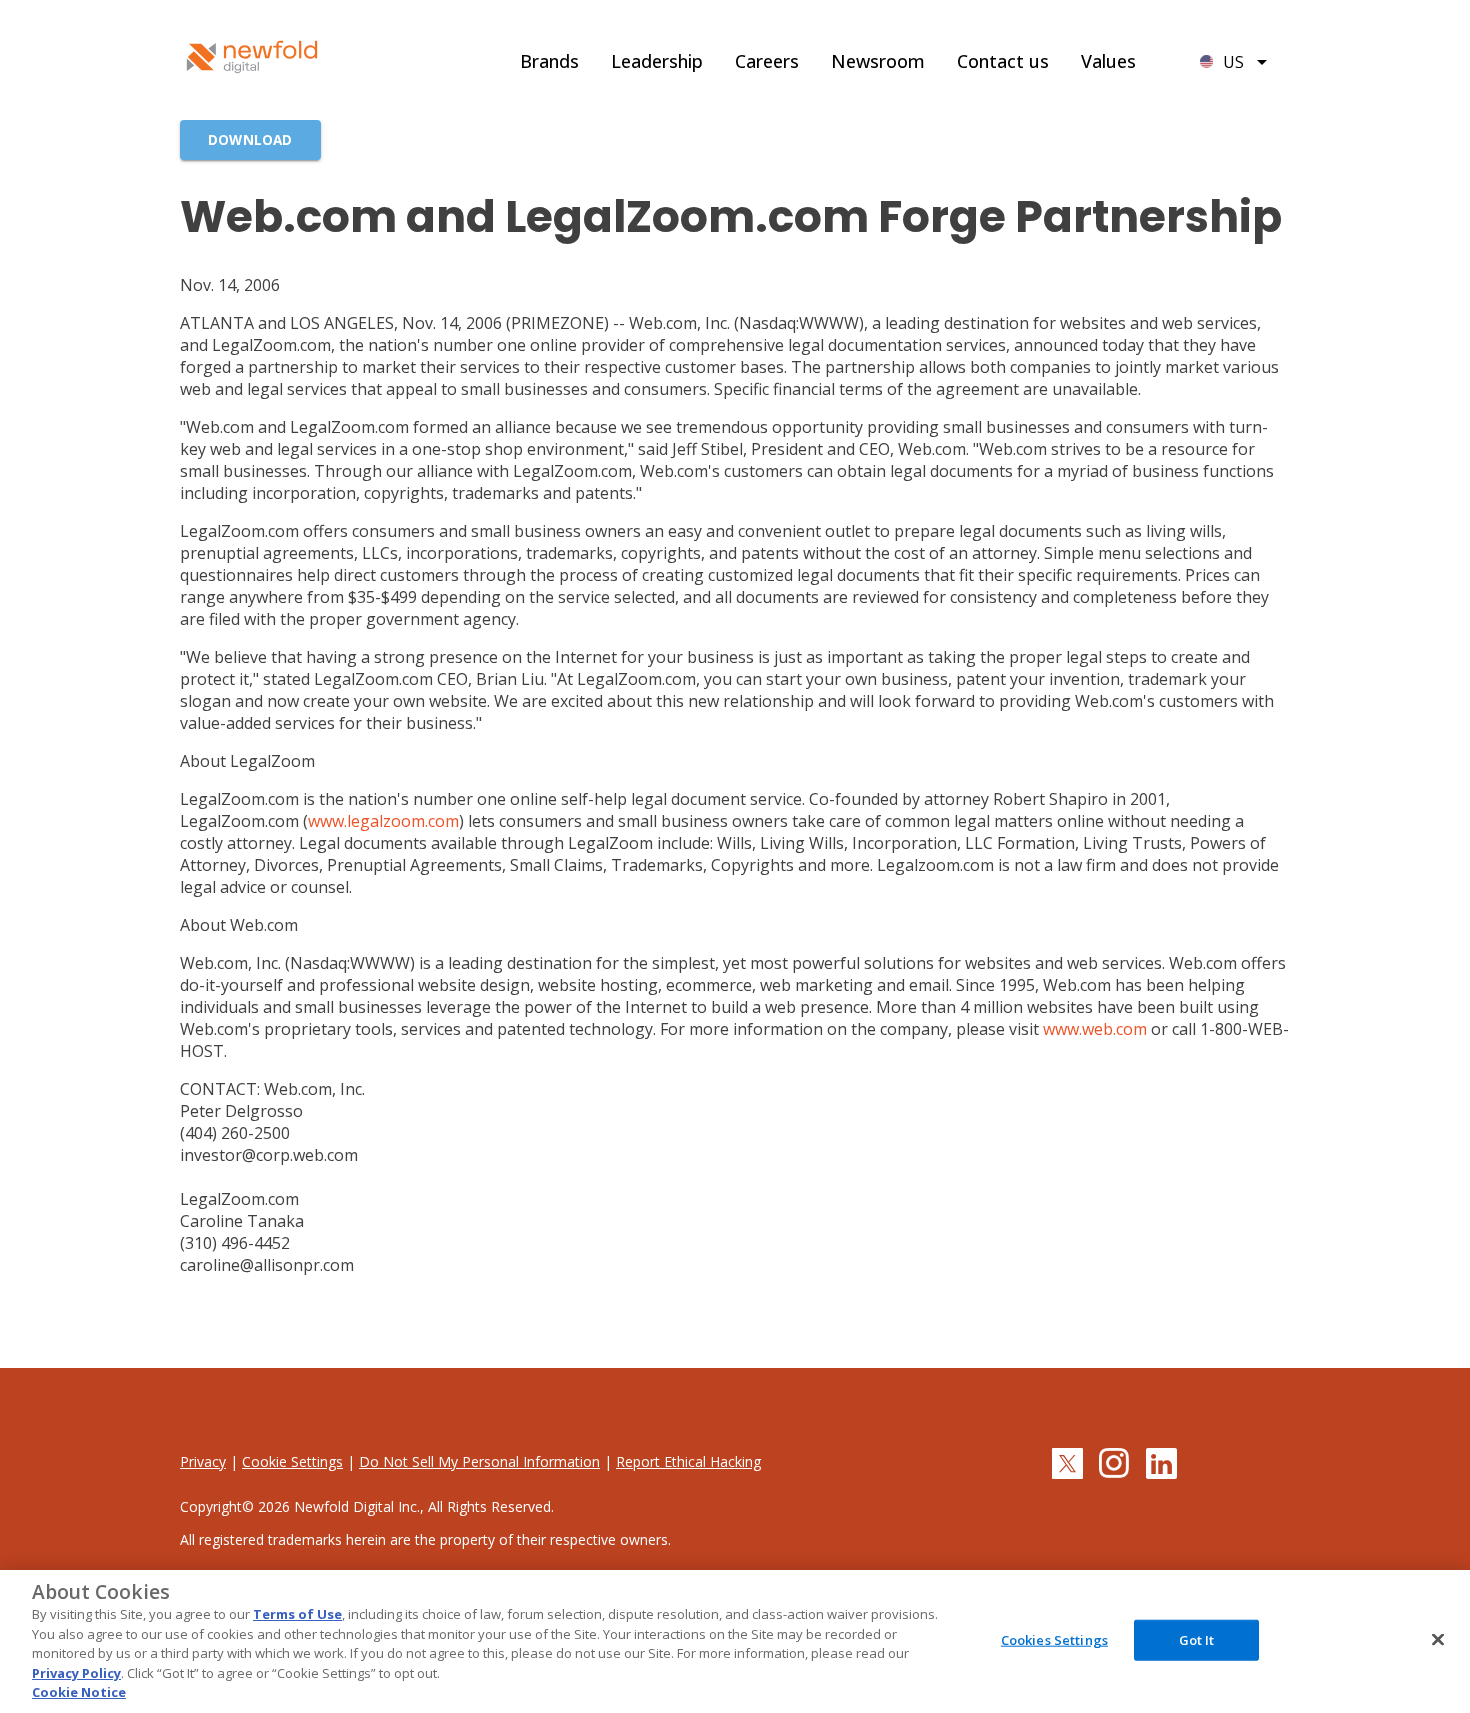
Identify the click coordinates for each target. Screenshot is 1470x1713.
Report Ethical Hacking (688, 1461)
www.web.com (1095, 1029)
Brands (549, 61)
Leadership (657, 61)
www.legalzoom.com (383, 821)
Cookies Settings (1054, 1639)
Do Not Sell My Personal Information (479, 1461)
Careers (767, 61)
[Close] (1438, 1639)
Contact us (1003, 61)
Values (1108, 61)
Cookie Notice (79, 1692)
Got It (1197, 1639)
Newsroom (878, 61)
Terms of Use (297, 1614)
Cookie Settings (292, 1461)
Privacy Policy (76, 1673)
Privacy (203, 1461)
